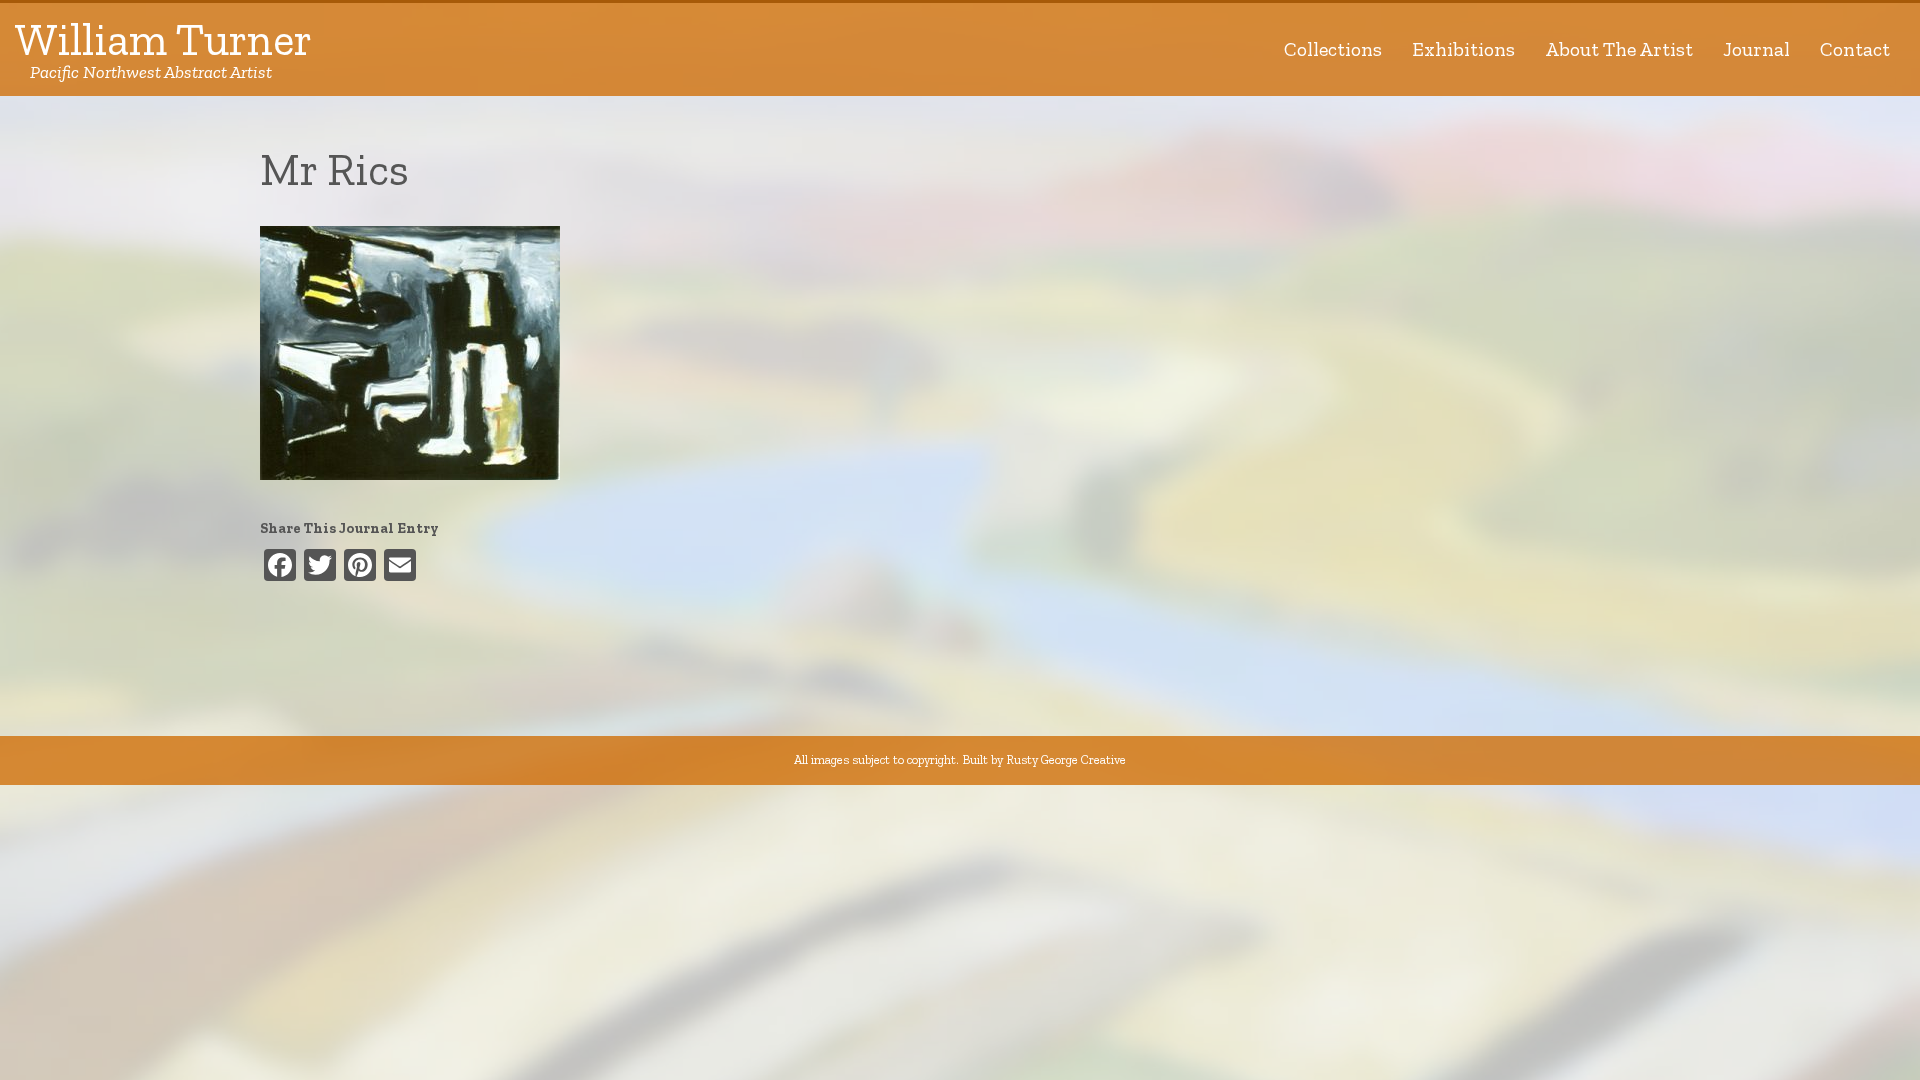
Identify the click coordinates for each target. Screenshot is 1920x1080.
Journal (1756, 49)
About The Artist (1619, 49)
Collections (1333, 49)
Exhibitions (1463, 49)
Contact (1855, 49)
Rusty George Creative (1066, 759)
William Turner (163, 49)
